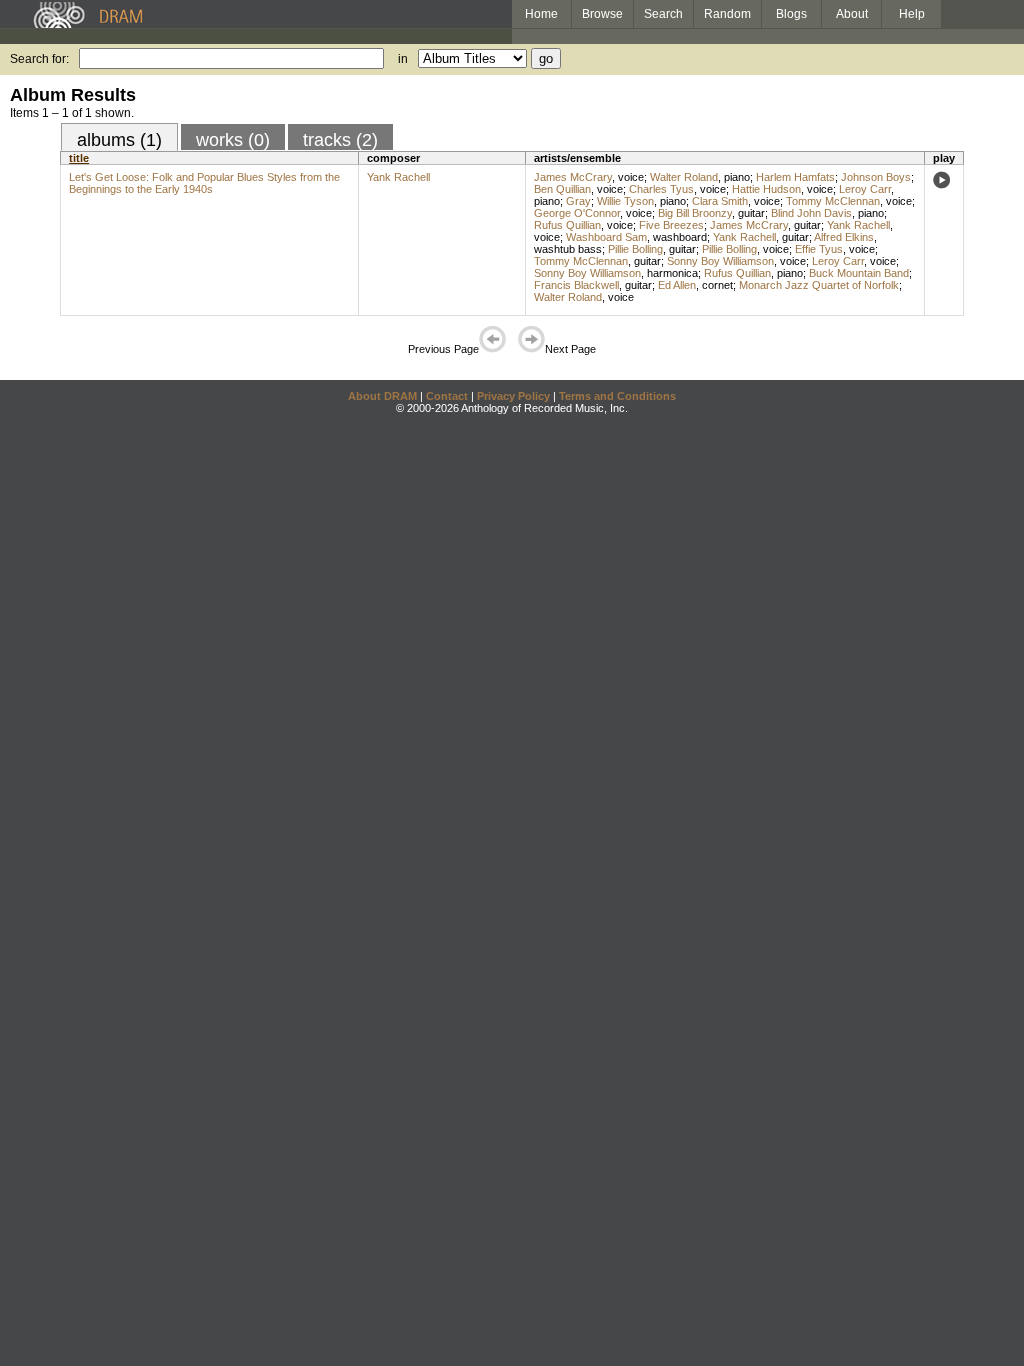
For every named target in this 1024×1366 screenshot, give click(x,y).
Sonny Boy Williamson (720, 261)
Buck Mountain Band (859, 273)
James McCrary (573, 177)
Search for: (39, 59)
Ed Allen (677, 285)
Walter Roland (684, 177)
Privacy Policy (513, 396)
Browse (602, 14)
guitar (751, 213)
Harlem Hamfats (795, 177)
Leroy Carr (865, 189)
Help (912, 14)
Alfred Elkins (844, 237)
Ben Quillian (562, 189)
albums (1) (119, 140)
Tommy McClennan (833, 201)
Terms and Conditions (617, 396)
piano (737, 177)
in (403, 59)
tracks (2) (340, 140)
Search (663, 14)
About (852, 14)
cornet (717, 285)
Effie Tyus (819, 249)
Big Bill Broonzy (695, 213)
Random (727, 14)
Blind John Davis (811, 213)
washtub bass (568, 249)
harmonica (672, 273)
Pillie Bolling (635, 249)
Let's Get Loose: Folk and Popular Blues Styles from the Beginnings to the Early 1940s (204, 183)
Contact (447, 396)
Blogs (791, 14)
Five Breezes (671, 225)
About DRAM (382, 396)
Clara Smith (720, 201)
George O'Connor (577, 213)
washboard (680, 237)
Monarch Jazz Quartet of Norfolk (819, 285)
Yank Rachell (398, 177)
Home (541, 14)
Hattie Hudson (766, 189)
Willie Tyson (625, 201)
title (79, 158)
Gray (578, 201)
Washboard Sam (606, 237)
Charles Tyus (661, 189)
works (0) (233, 140)
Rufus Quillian (567, 225)
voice (631, 177)
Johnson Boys (876, 177)
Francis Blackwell (576, 285)
